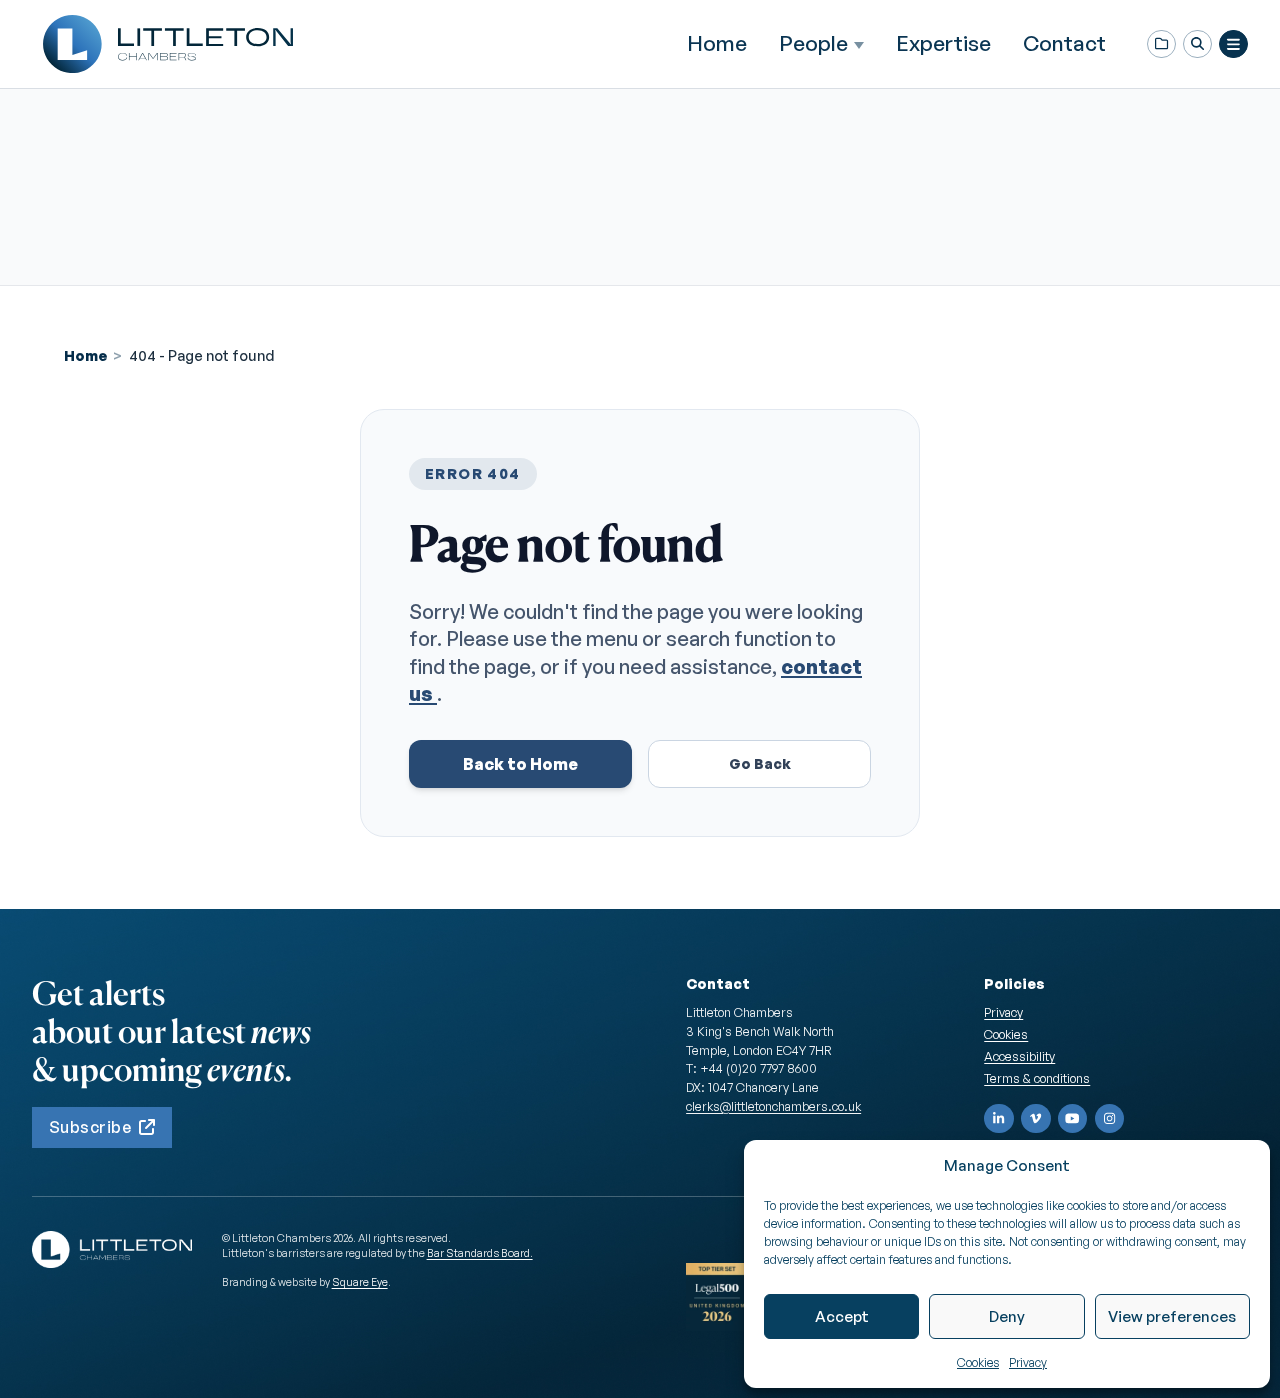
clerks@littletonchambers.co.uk (773, 1106)
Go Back (760, 763)
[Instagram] (1110, 1119)
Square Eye (360, 1282)
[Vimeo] (1036, 1119)
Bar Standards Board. (480, 1253)
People (813, 43)
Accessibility (1019, 1056)
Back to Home (520, 764)
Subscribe (90, 1127)
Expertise (943, 43)
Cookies (978, 1362)
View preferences (1172, 1316)
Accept (842, 1316)
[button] (1197, 44)
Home (717, 43)
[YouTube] (1073, 1119)
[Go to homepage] (168, 44)
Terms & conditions (1037, 1078)
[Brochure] (1161, 44)
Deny (1007, 1316)
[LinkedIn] (999, 1119)
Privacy (1028, 1362)
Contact (1064, 43)
